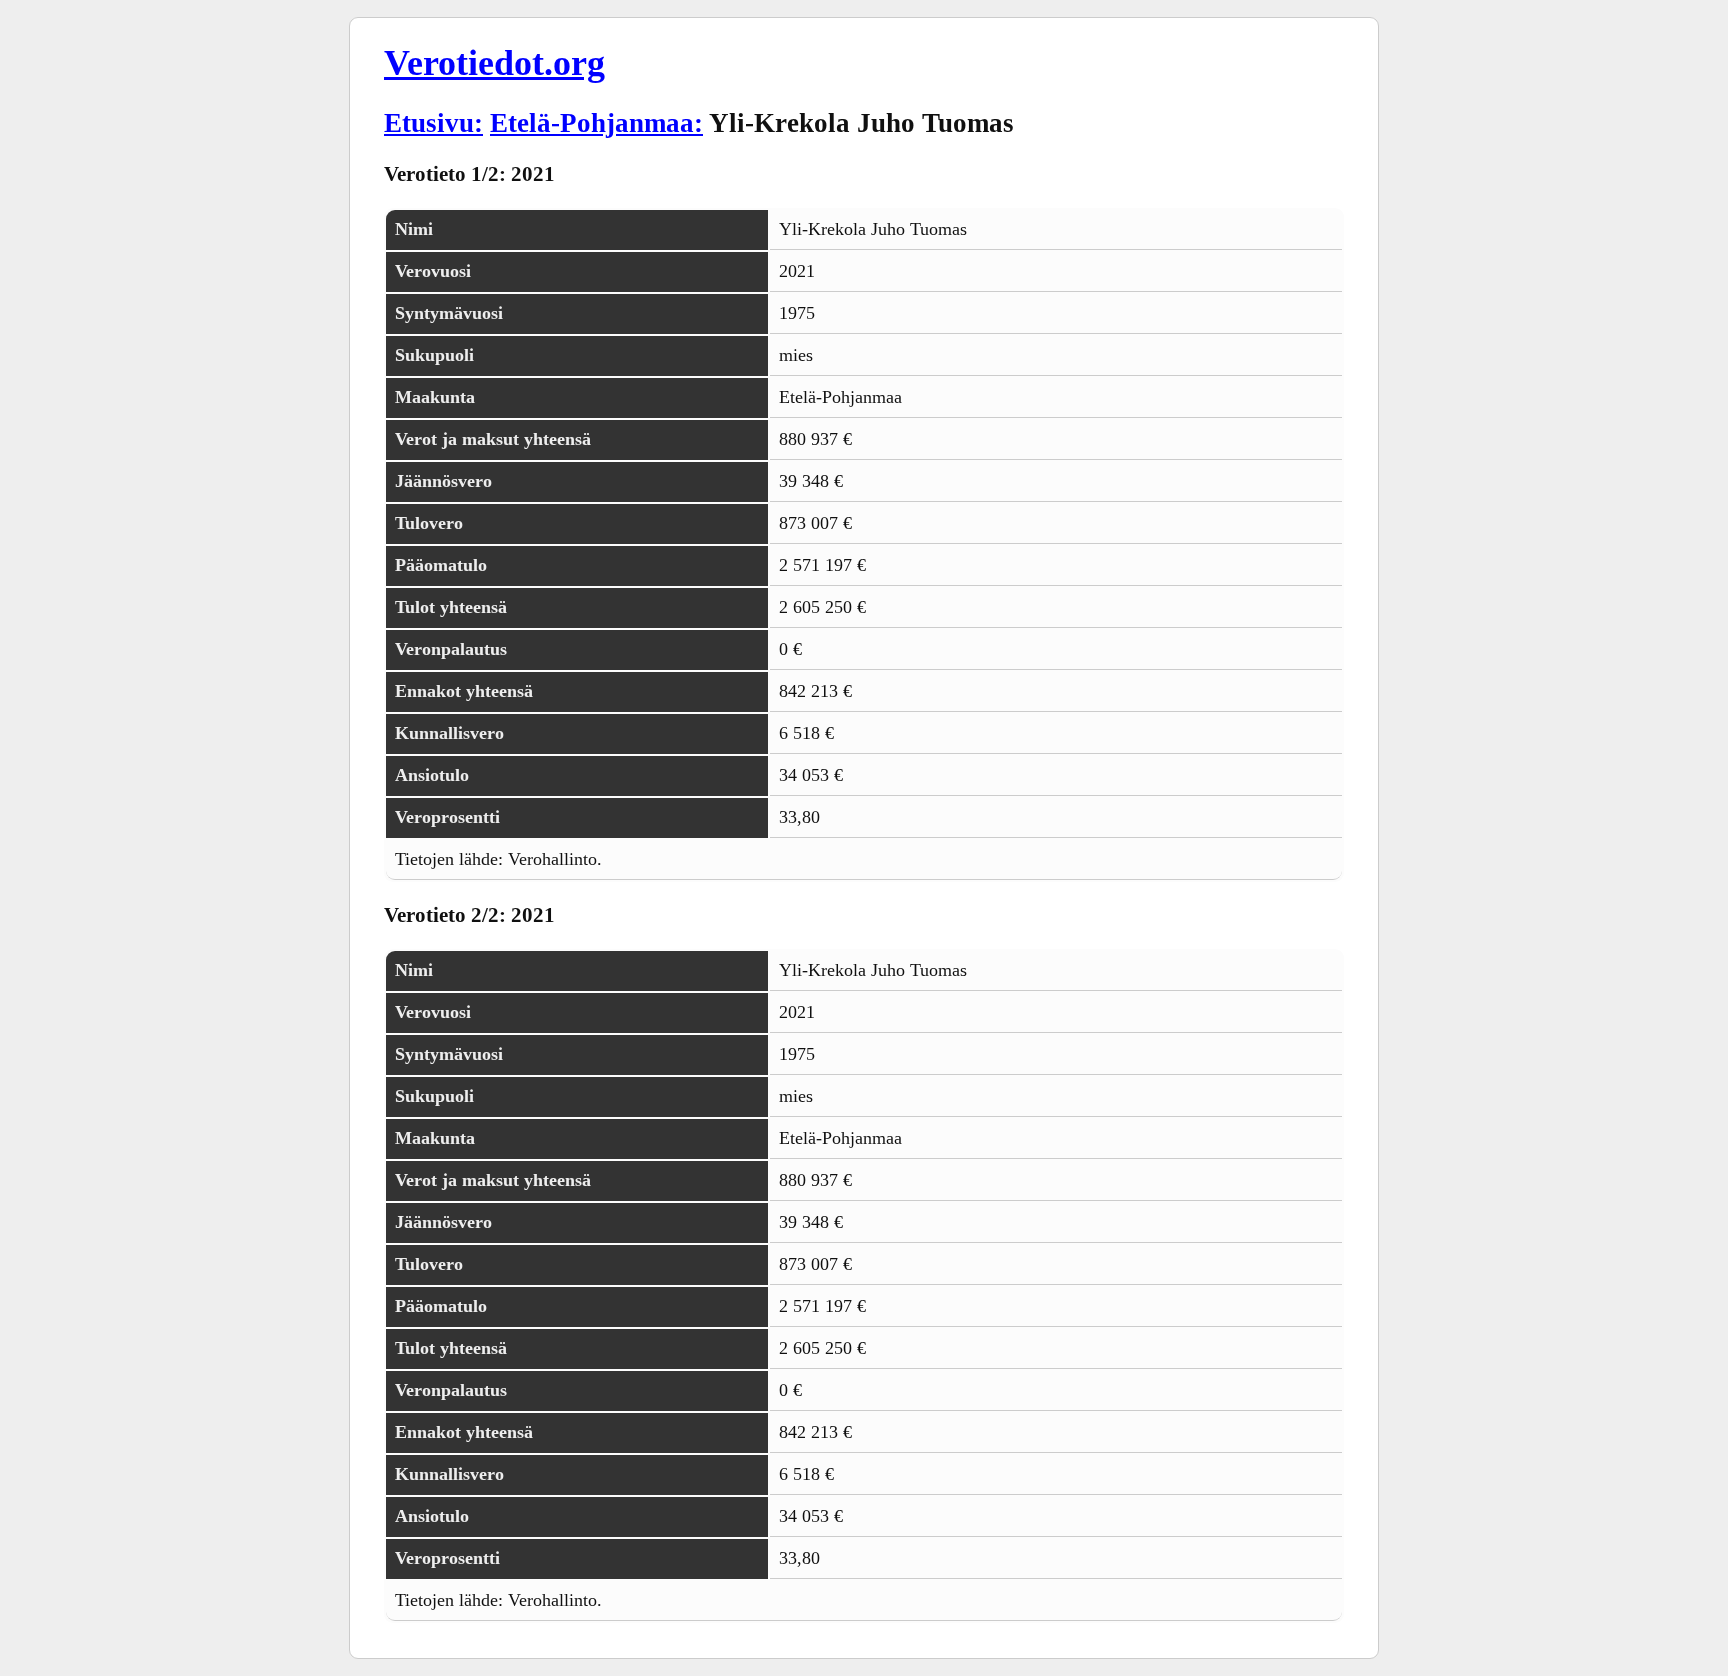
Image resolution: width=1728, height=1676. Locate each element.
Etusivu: (433, 123)
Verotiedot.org (494, 63)
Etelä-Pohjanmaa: (596, 123)
